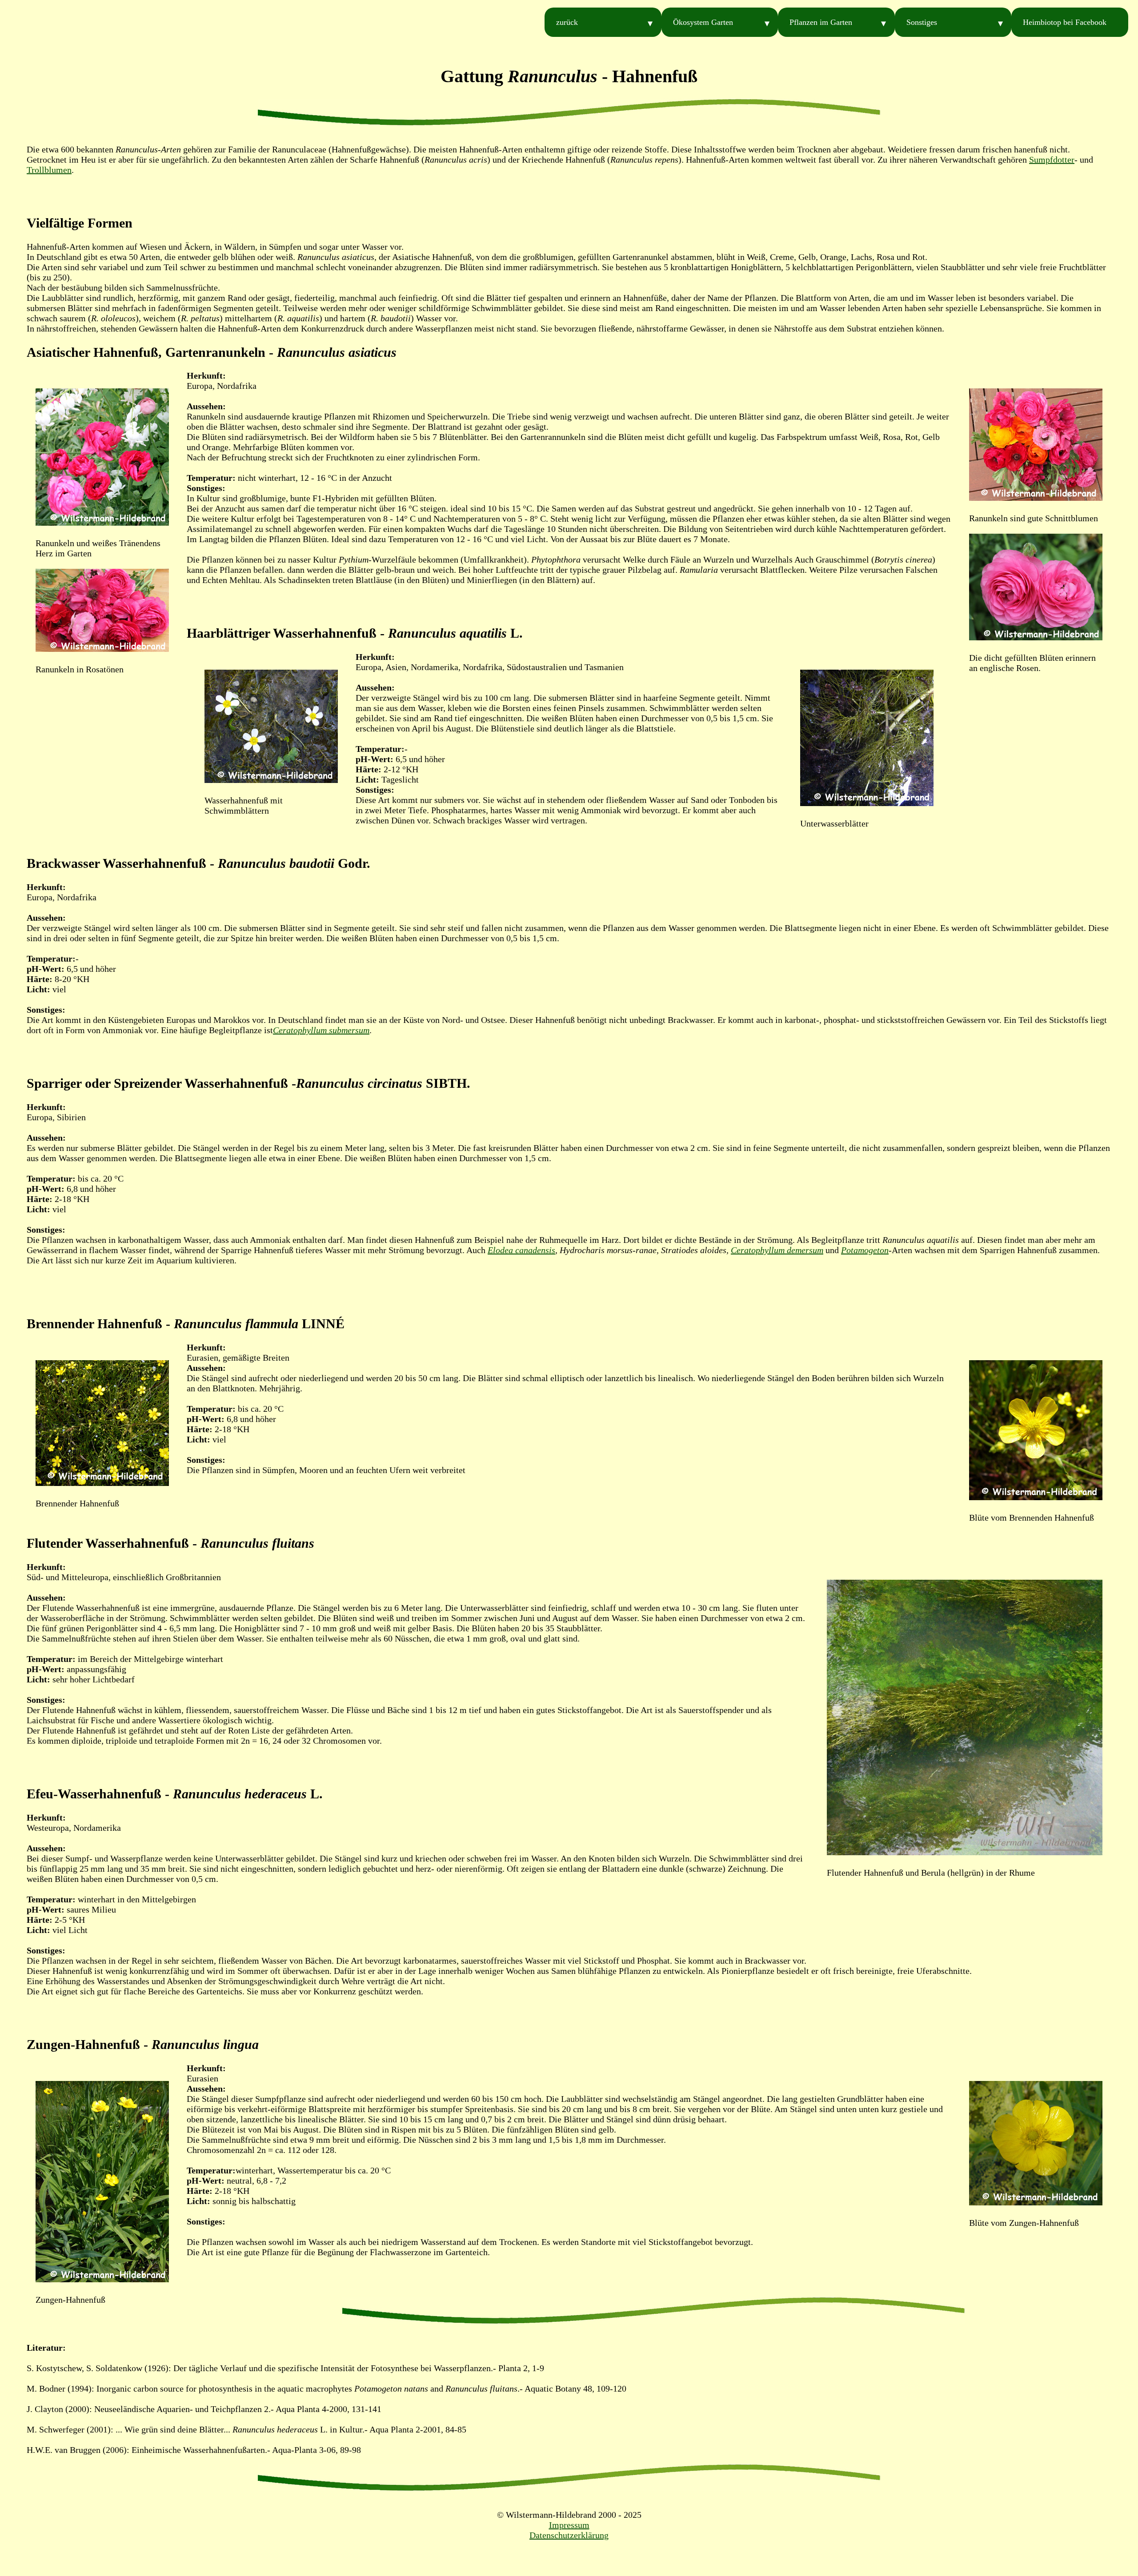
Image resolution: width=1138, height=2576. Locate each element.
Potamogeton (865, 1250)
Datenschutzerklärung (569, 2535)
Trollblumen (49, 170)
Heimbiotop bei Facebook (1065, 22)
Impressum (569, 2525)
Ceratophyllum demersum (777, 1250)
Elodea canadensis (521, 1250)
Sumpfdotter (1052, 160)
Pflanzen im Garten (821, 22)
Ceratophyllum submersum (321, 1030)
